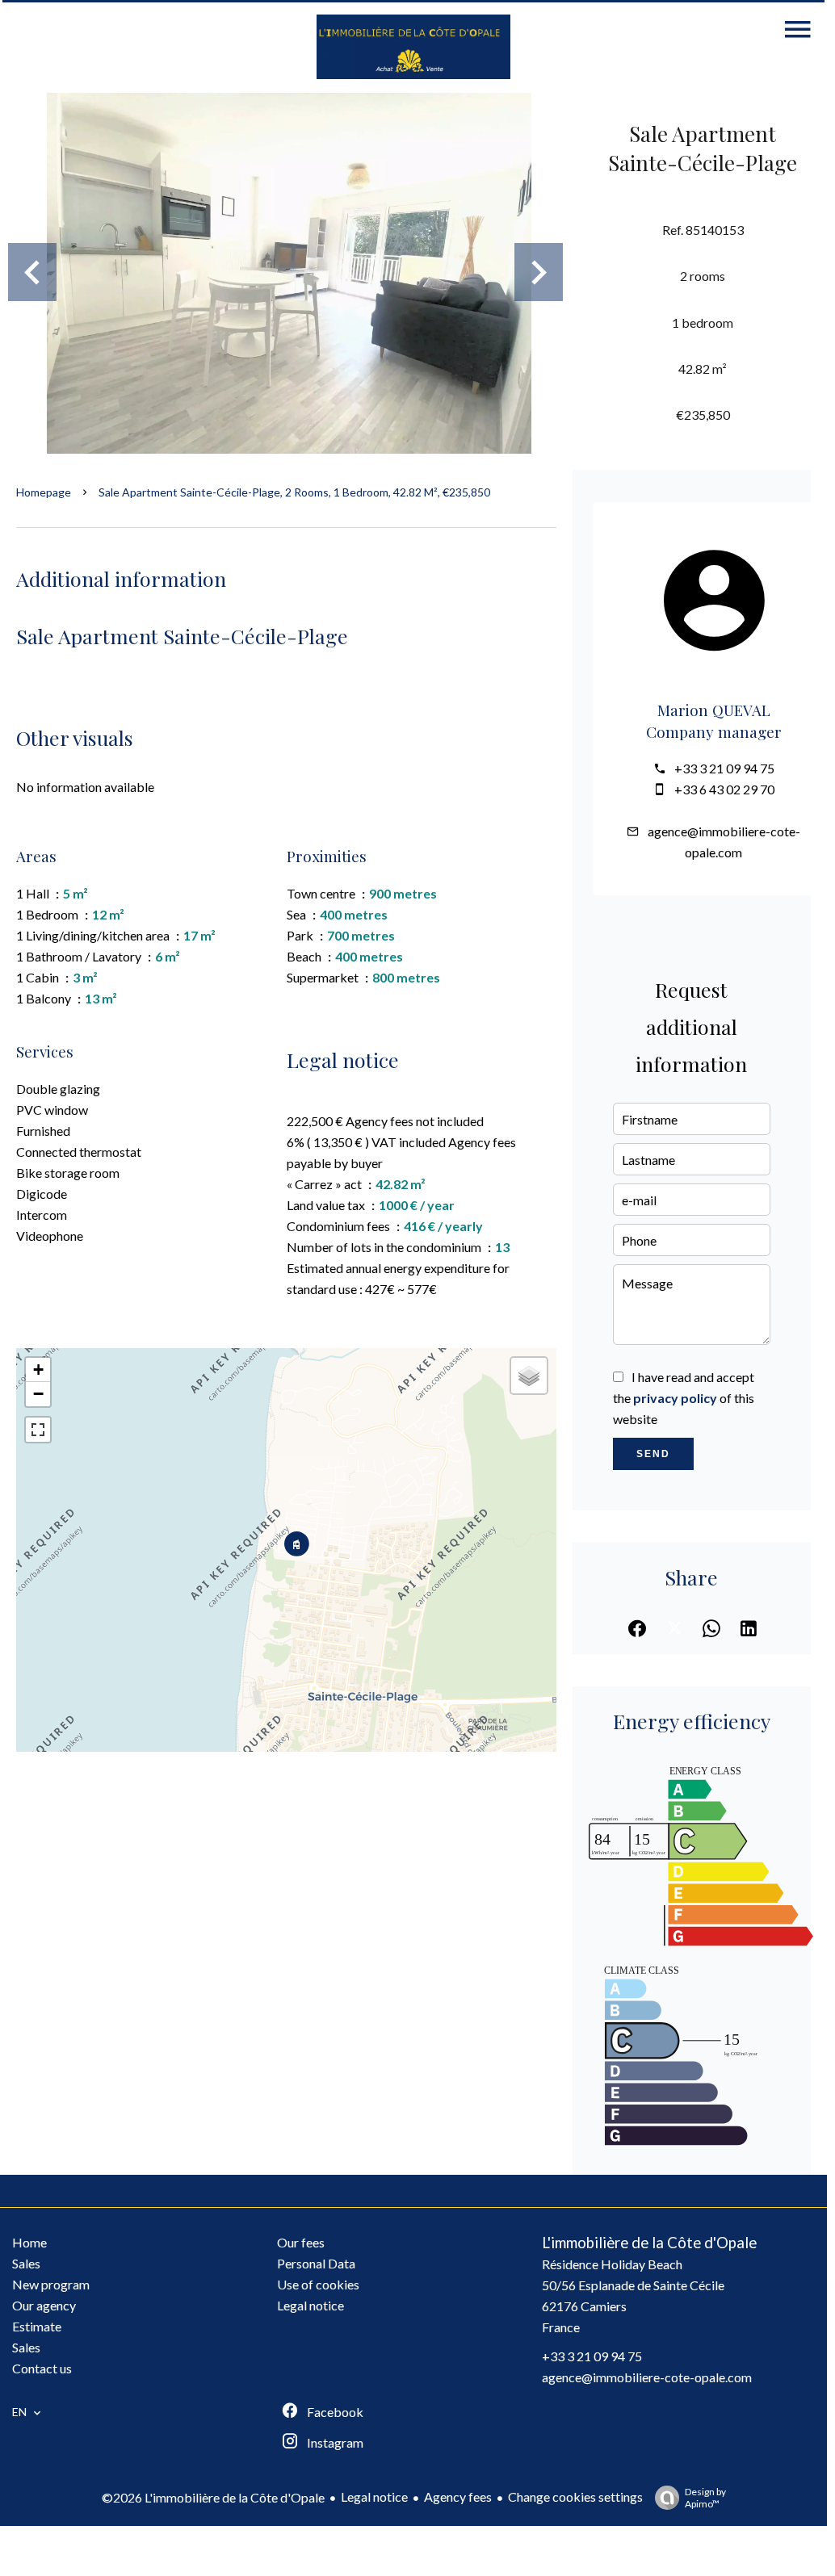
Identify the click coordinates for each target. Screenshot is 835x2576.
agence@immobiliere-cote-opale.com (647, 2377)
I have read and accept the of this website (684, 1398)
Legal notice (374, 2496)
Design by (705, 2498)
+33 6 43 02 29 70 (724, 789)
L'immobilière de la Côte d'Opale (649, 2243)
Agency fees (458, 2496)
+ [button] (38, 1370)
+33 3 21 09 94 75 (724, 768)
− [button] (38, 1394)
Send (653, 1454)
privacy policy (675, 1398)
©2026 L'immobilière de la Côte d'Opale (213, 2497)
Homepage (44, 492)
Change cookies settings (575, 2496)
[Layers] (529, 1376)
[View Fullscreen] (38, 1430)
